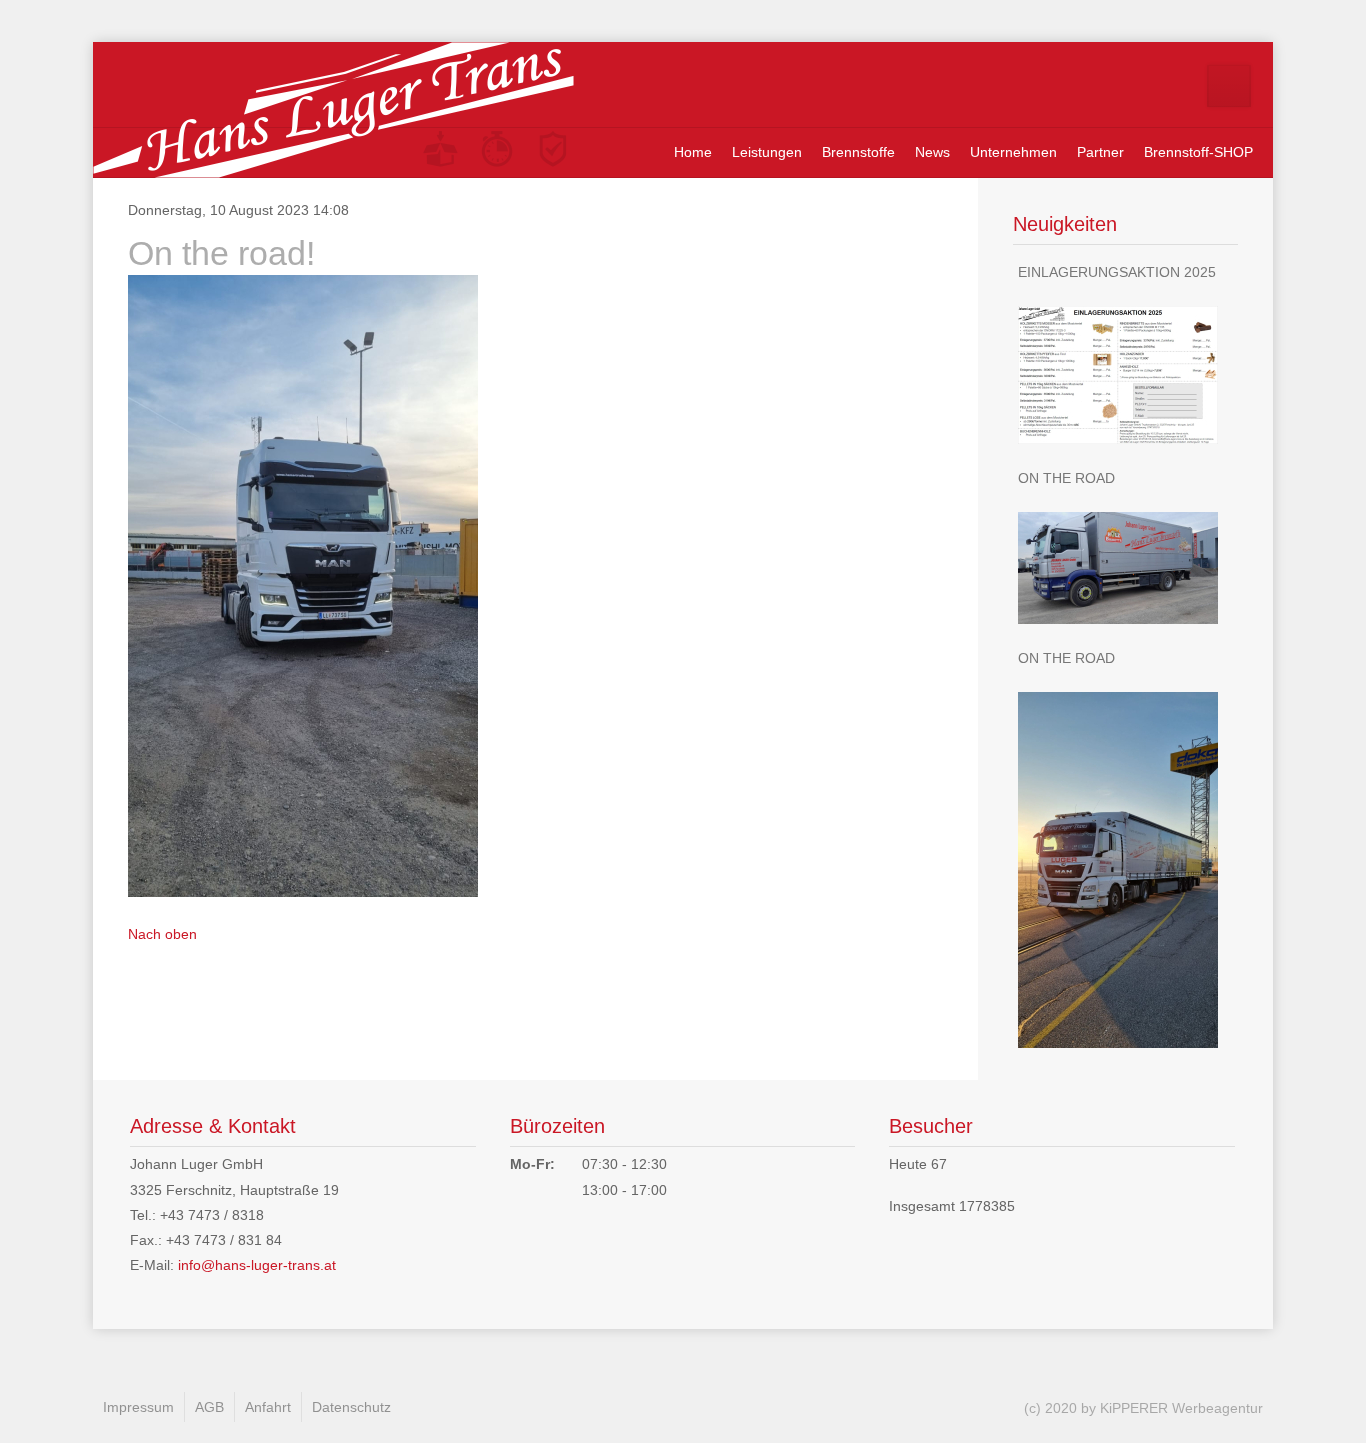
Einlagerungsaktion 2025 (1117, 272)
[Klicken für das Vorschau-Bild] (303, 585)
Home (693, 152)
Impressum (138, 1407)
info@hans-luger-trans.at (257, 1265)
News (932, 152)
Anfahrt (268, 1407)
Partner (1100, 152)
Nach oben (162, 934)
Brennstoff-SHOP (1198, 152)
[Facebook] (1229, 86)
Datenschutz (351, 1407)
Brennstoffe (858, 152)
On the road (1066, 478)
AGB (209, 1407)
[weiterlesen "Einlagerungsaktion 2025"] (1125, 375)
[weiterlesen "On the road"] (1125, 568)
